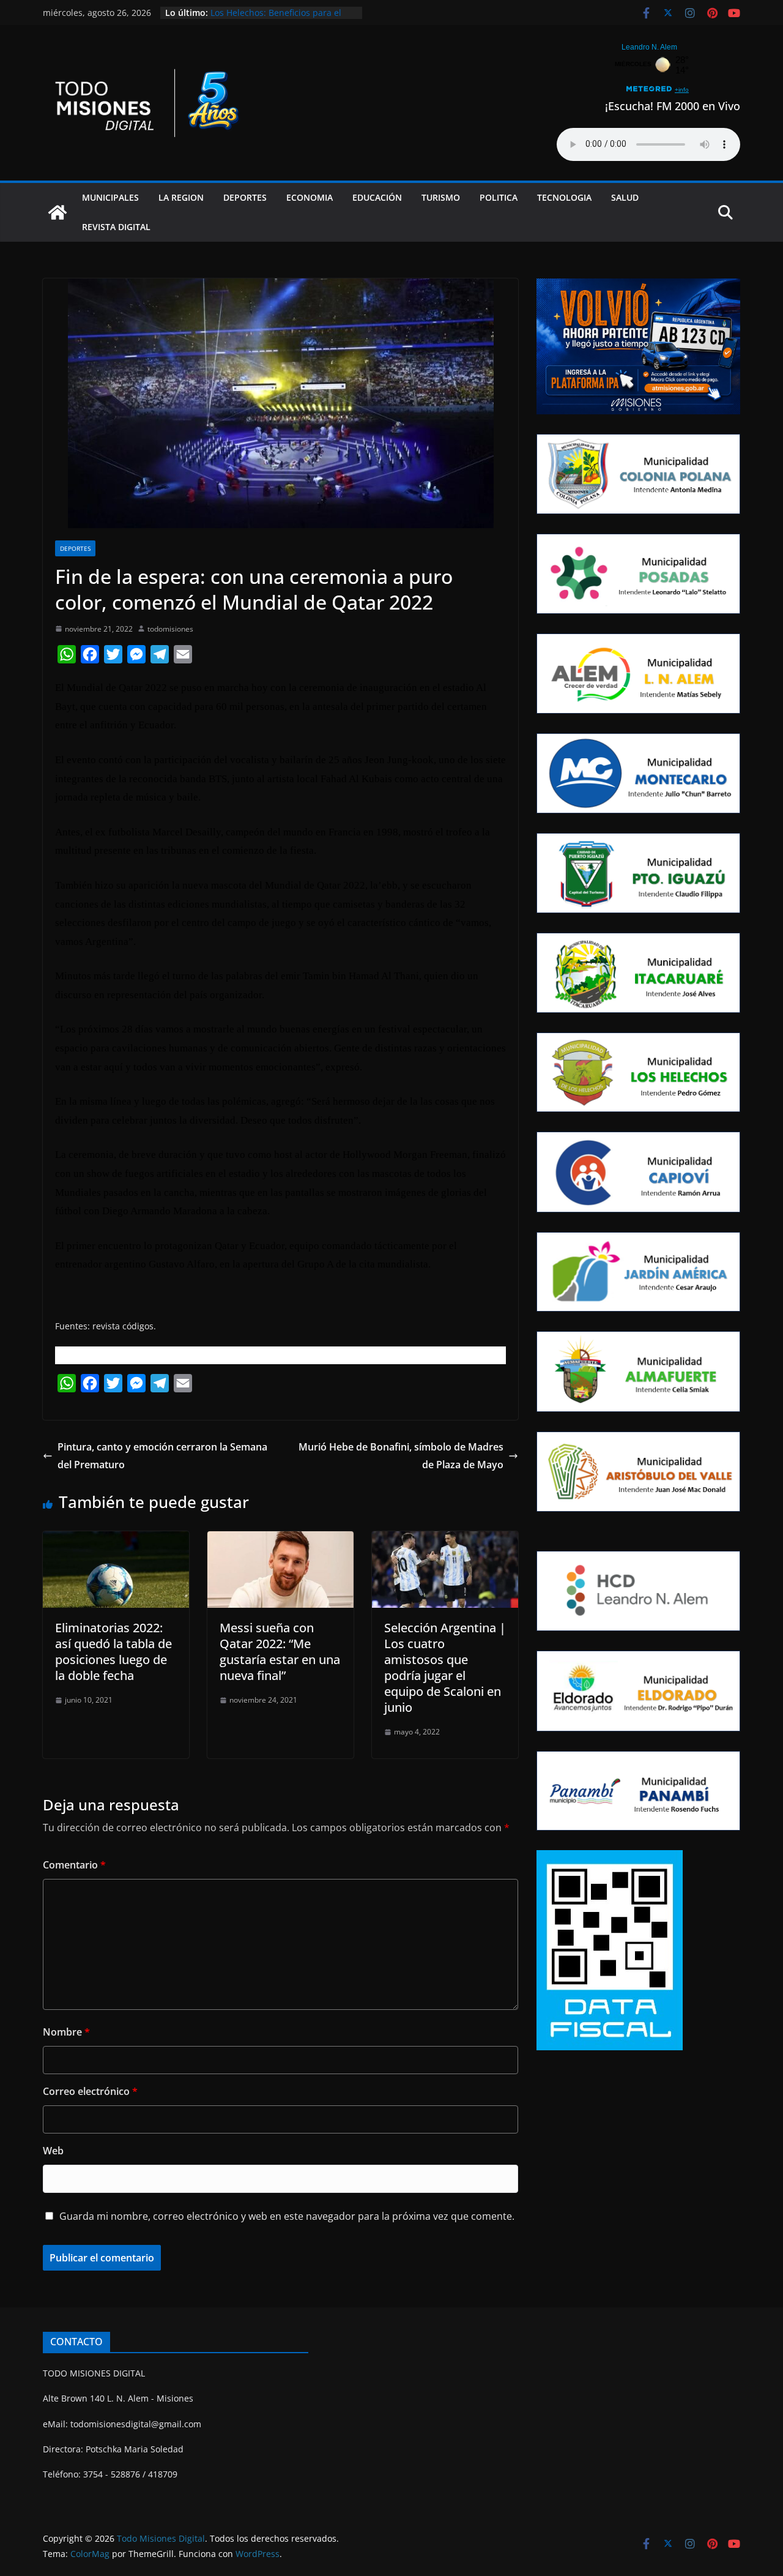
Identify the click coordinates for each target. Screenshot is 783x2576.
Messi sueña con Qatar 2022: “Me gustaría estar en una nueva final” (280, 1652)
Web (53, 2151)
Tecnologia (564, 197)
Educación (377, 197)
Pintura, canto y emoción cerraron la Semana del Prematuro (162, 1456)
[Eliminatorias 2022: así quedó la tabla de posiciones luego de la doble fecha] (116, 1540)
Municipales (110, 197)
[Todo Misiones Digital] (58, 212)
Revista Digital (116, 227)
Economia (310, 197)
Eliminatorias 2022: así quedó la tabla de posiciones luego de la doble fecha (113, 1652)
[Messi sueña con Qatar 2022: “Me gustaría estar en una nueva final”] (280, 1540)
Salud (625, 197)
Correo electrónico (90, 2091)
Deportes (245, 197)
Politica (499, 197)
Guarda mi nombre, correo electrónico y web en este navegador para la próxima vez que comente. (287, 2216)
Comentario (74, 1865)
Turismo (441, 197)
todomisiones (170, 629)
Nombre (66, 2032)
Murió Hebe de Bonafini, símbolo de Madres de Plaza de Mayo (401, 1456)
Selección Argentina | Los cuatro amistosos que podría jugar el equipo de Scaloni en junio (445, 1667)
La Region (181, 197)
